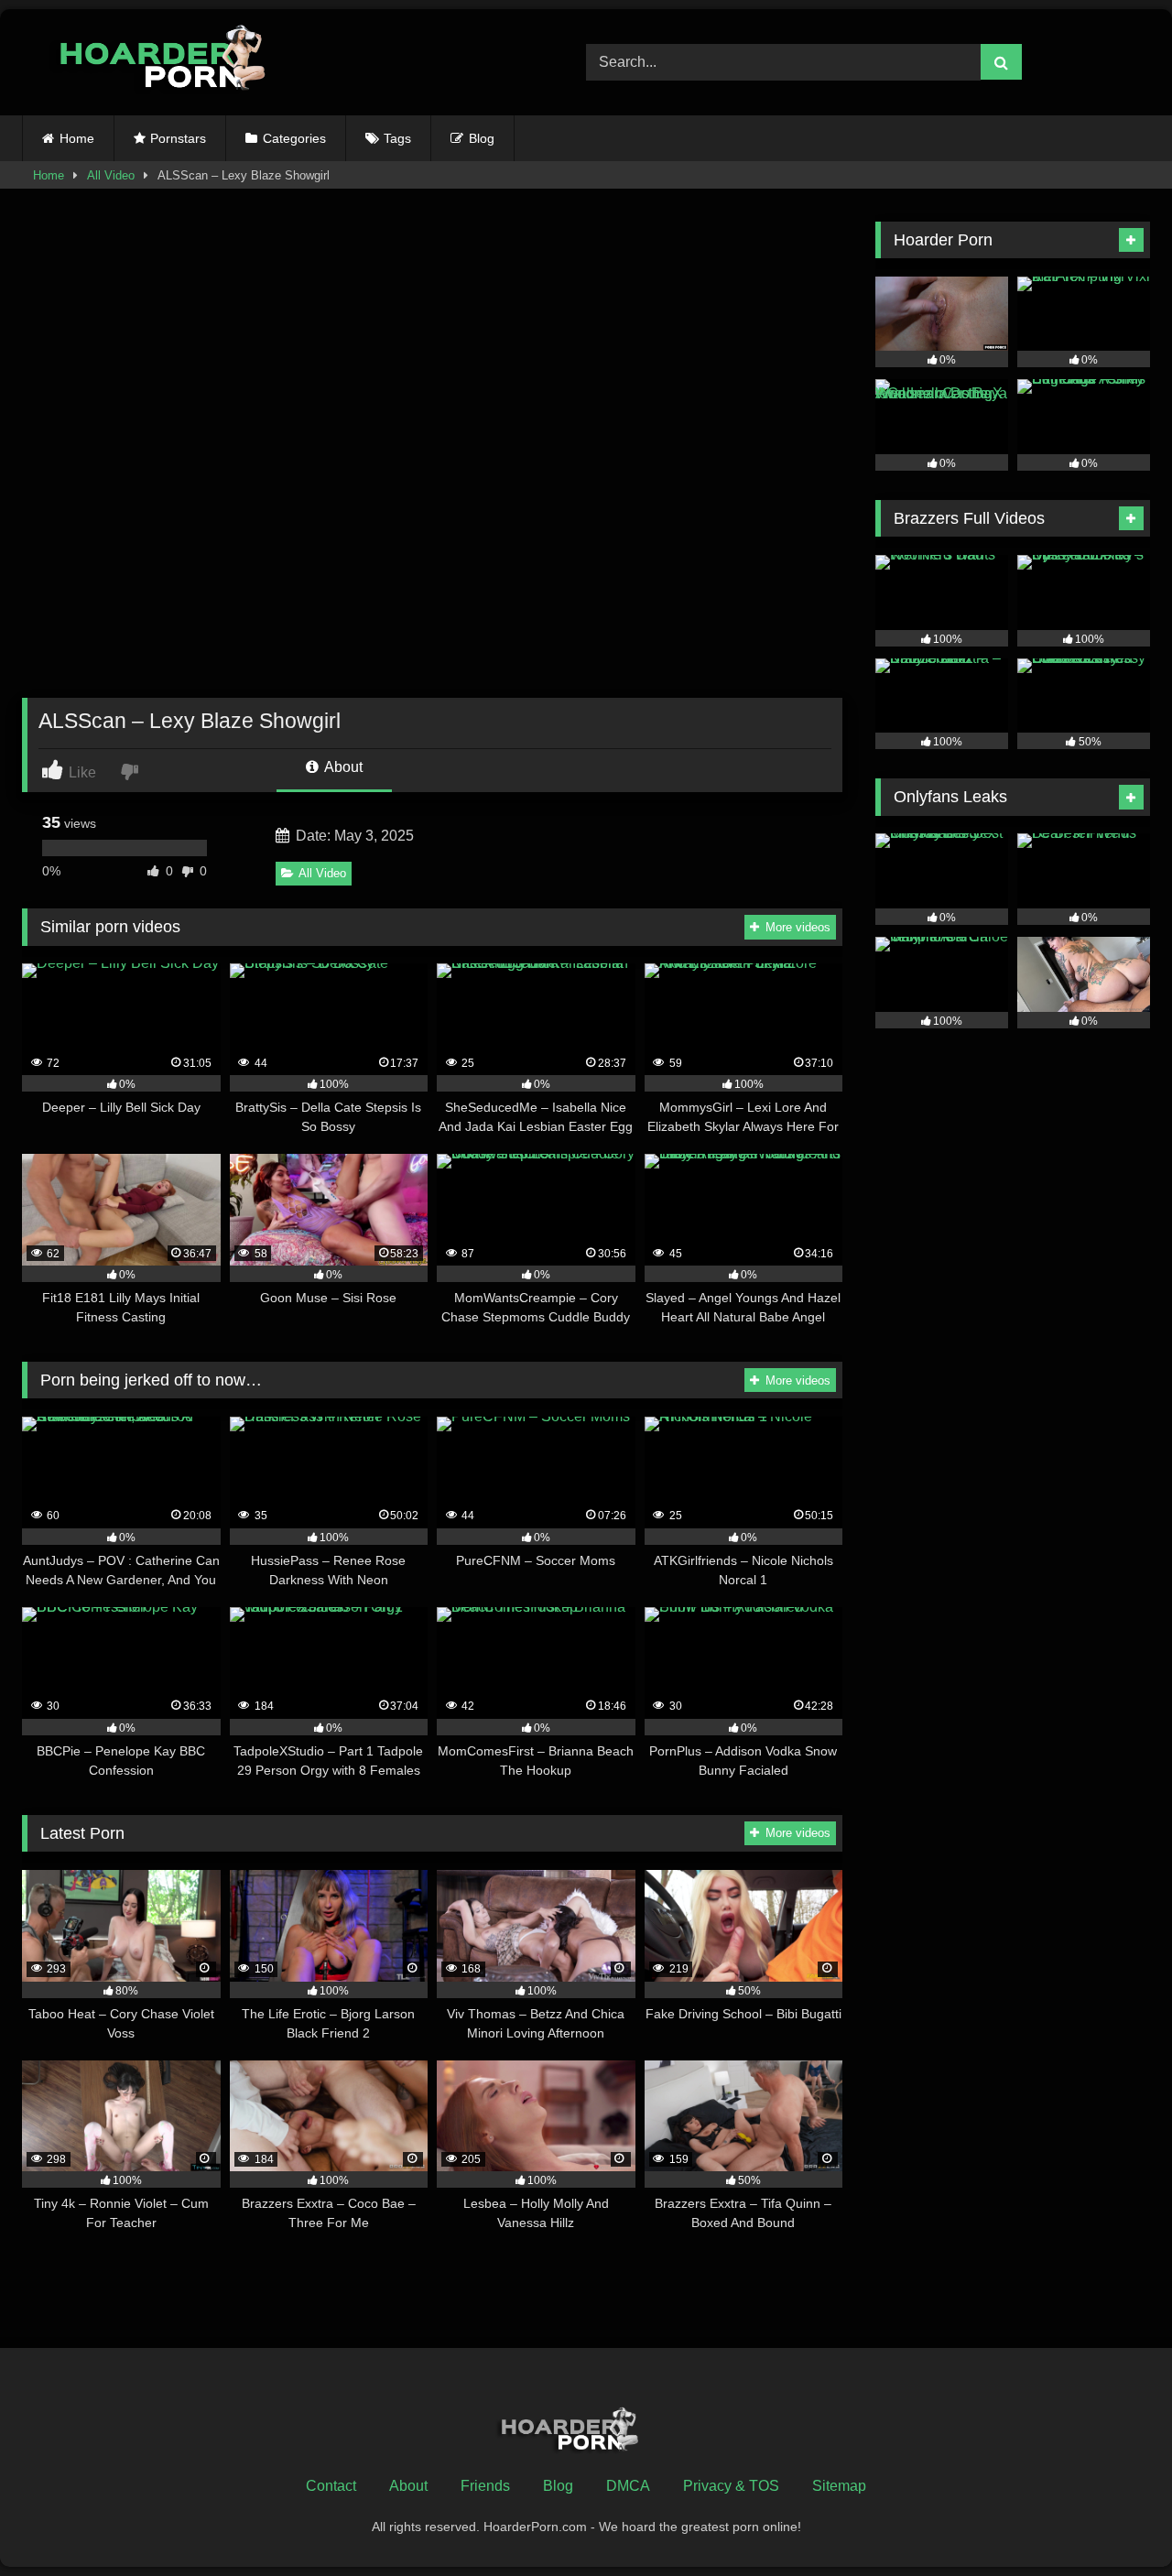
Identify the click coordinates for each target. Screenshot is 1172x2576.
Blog (482, 138)
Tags (397, 138)
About (342, 767)
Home (77, 138)
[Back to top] (1115, 2522)
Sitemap (839, 2486)
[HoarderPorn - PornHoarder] (173, 62)
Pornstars (178, 138)
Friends (485, 2486)
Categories (294, 138)
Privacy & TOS (731, 2486)
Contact (331, 2486)
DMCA (628, 2486)
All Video (111, 175)
